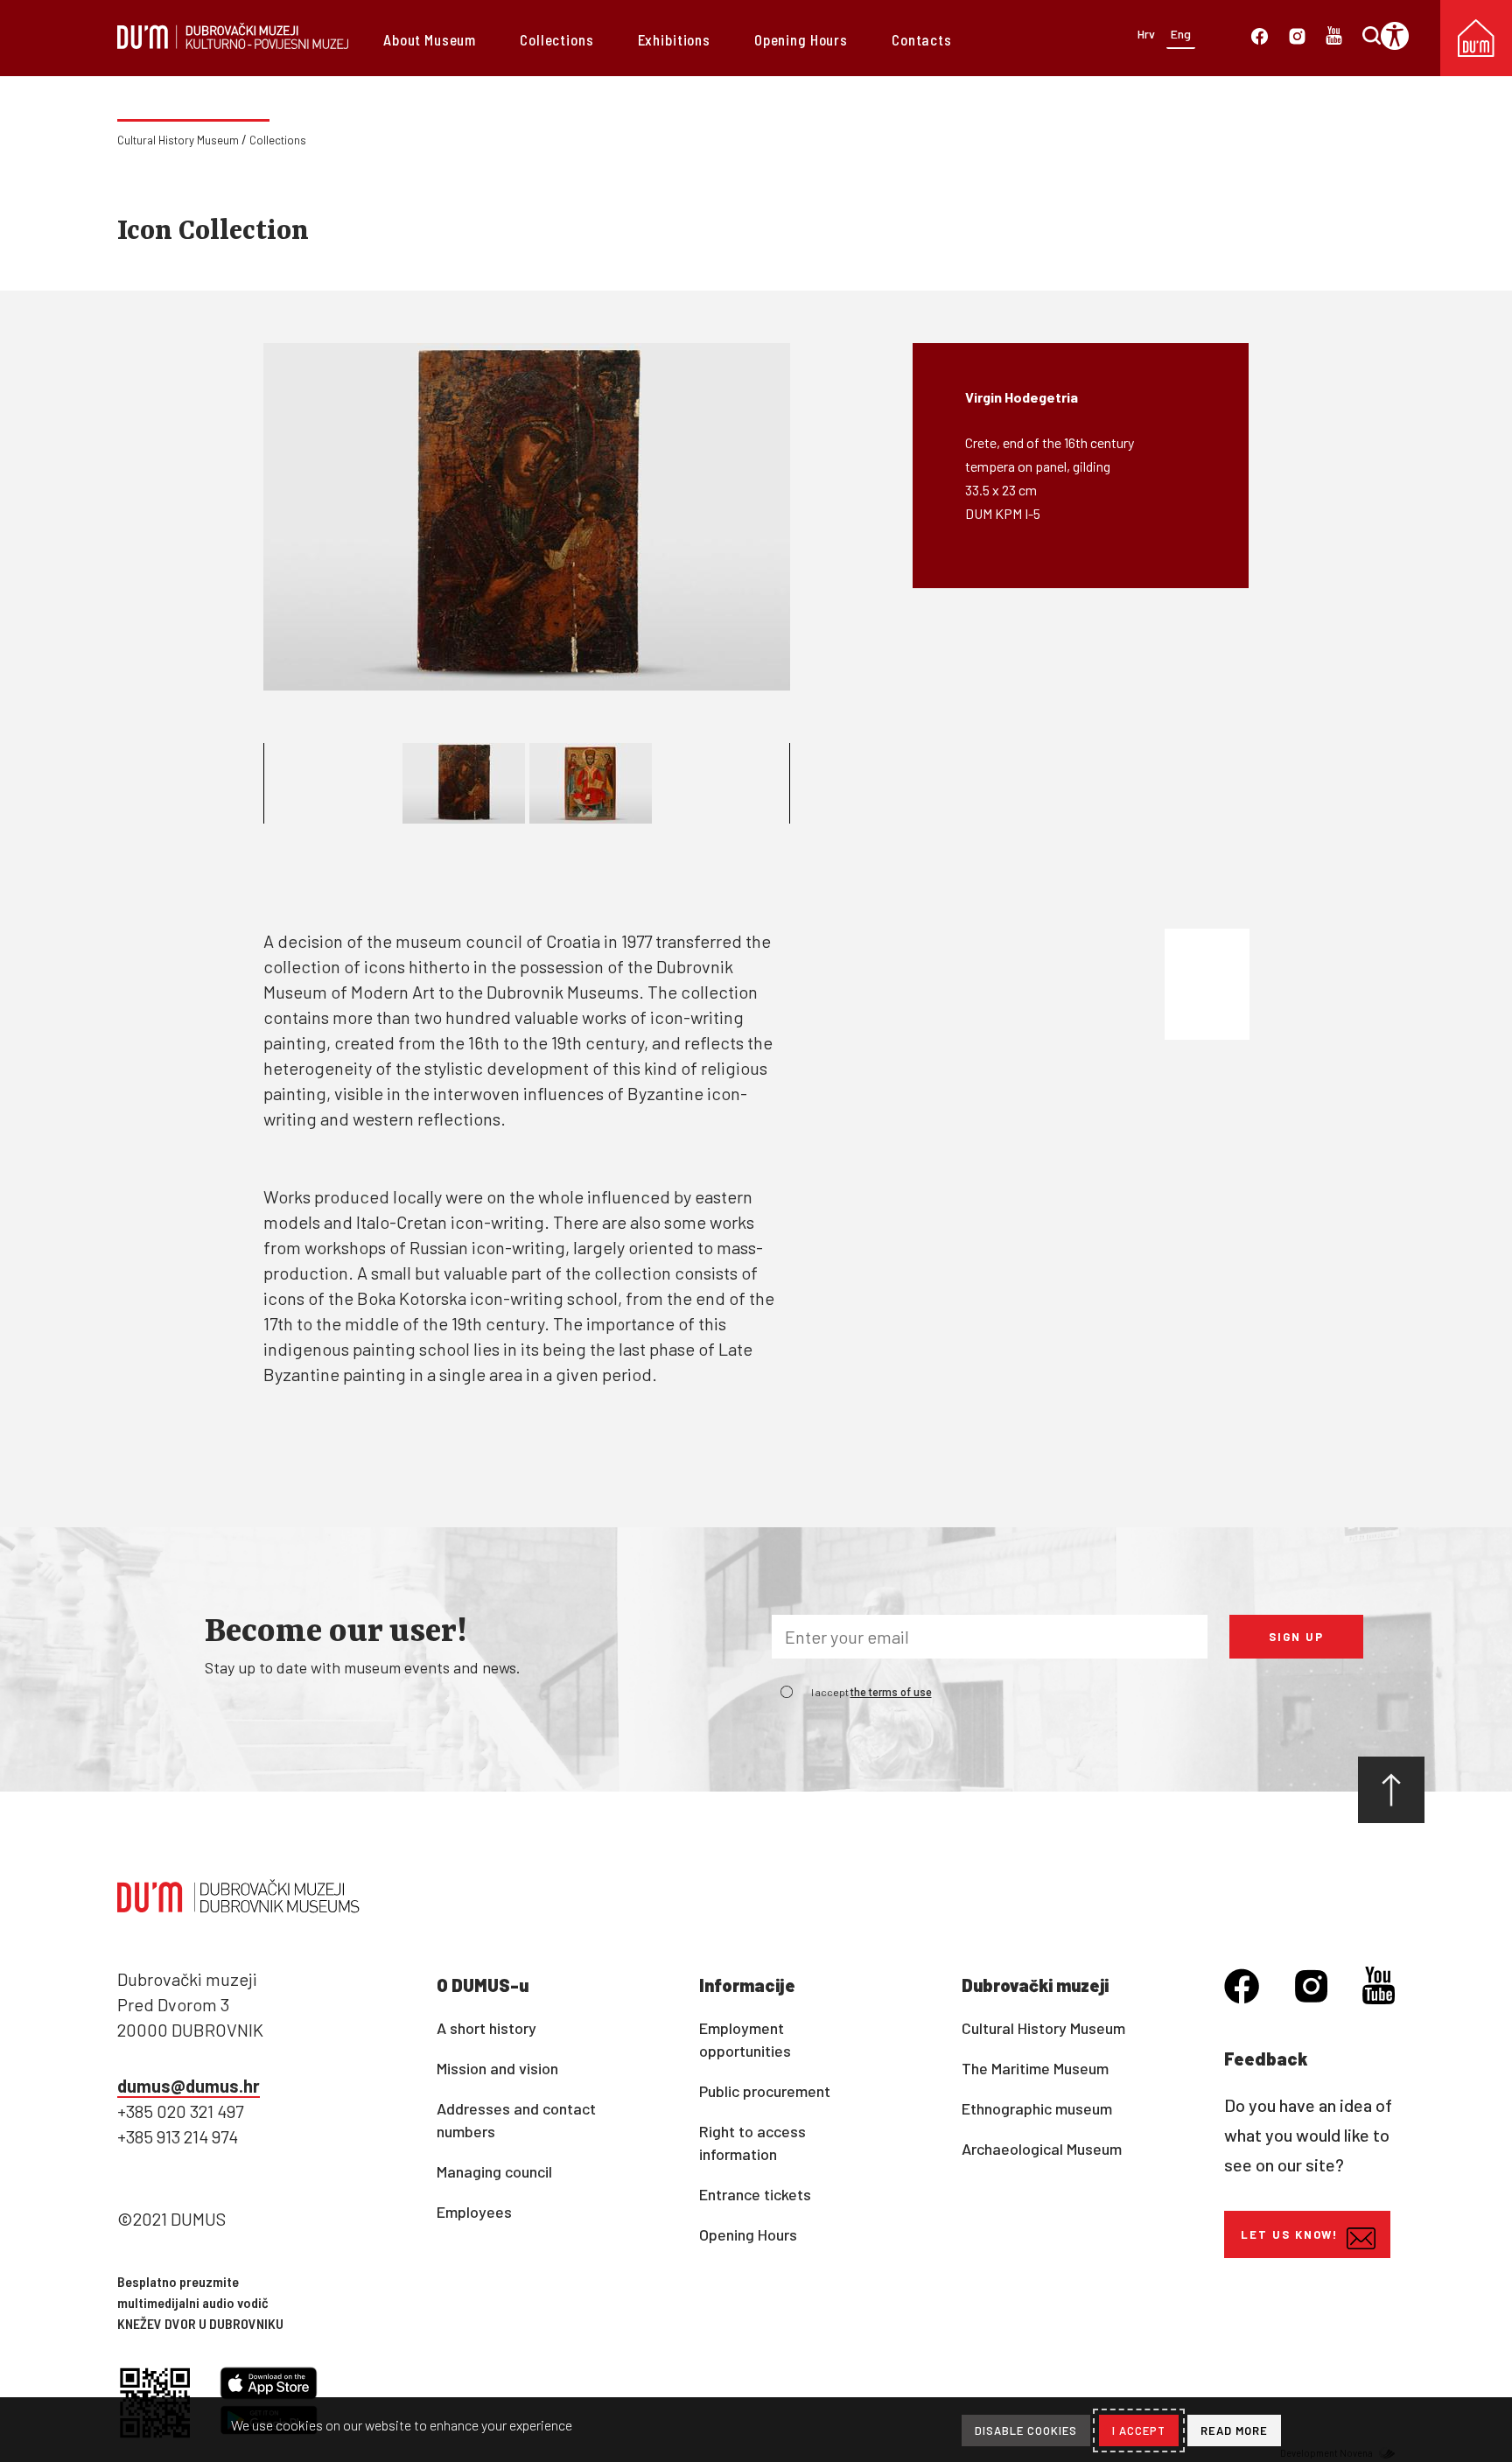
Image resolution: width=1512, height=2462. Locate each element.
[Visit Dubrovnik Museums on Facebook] (1260, 39)
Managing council (494, 2171)
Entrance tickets (755, 2194)
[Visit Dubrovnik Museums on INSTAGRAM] (1297, 39)
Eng (1181, 34)
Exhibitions (674, 39)
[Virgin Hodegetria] (527, 517)
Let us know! (1289, 2234)
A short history (486, 2028)
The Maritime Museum (1035, 2068)
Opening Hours (801, 39)
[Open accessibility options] (1401, 36)
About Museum (430, 39)
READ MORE (1234, 2430)
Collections (556, 39)
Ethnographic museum (1037, 2108)
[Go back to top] (1391, 1790)
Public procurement (765, 2091)
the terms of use (891, 1693)
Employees (474, 2212)
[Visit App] (269, 2386)
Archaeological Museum (1042, 2149)
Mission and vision (497, 2068)
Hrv (1146, 34)
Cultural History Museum (178, 140)
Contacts (922, 39)
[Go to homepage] (233, 43)
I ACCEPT (1139, 2430)
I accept (871, 1692)
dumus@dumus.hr (189, 2086)
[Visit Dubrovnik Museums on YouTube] (1379, 1988)
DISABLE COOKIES (1026, 2430)
